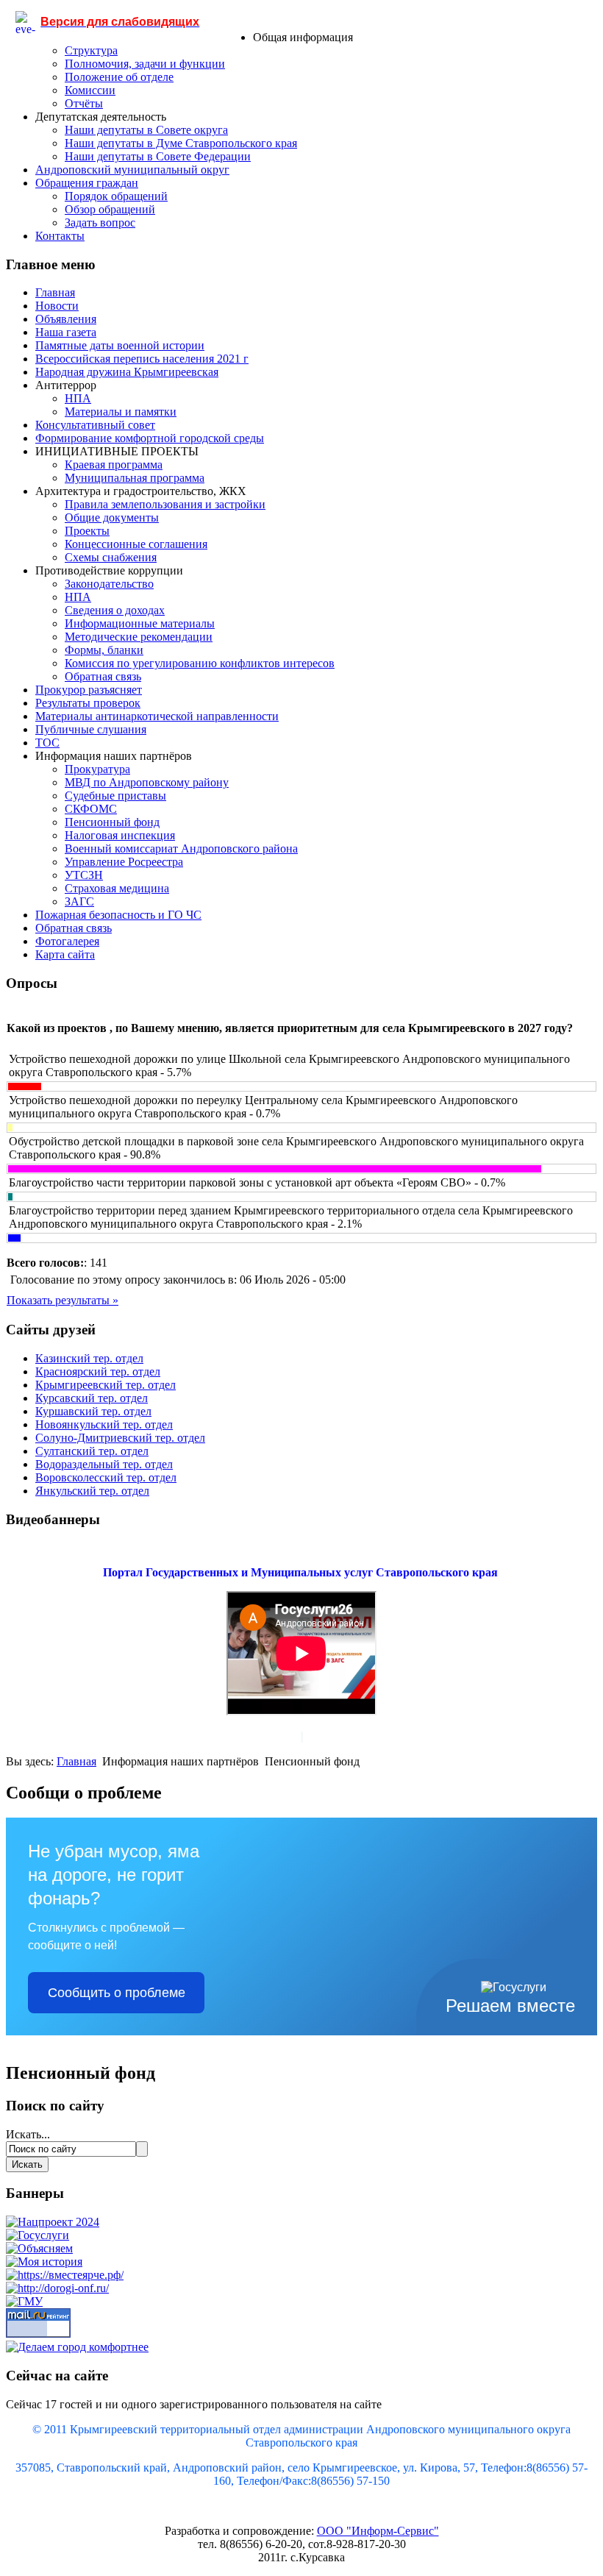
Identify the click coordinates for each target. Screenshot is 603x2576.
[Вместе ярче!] (65, 2275)
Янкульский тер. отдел (92, 1491)
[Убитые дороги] (57, 2288)
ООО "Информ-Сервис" (378, 2531)
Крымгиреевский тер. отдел (106, 1385)
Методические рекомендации (139, 637)
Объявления (66, 319)
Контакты (60, 236)
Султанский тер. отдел (92, 1451)
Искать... (28, 2134)
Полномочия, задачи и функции (145, 64)
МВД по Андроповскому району (147, 782)
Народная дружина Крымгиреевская (127, 372)
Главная (55, 292)
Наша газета (66, 332)
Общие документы (112, 517)
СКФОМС (91, 809)
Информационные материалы (140, 623)
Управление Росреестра (124, 862)
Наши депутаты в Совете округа (146, 130)
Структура (91, 50)
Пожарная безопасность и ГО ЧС (118, 915)
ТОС (47, 743)
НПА (78, 398)
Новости (57, 306)
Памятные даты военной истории (120, 345)
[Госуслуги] (38, 2235)
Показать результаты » (63, 1300)
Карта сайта (65, 954)
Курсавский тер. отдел (92, 1398)
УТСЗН (84, 875)
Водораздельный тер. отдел (104, 1464)
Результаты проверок (88, 703)
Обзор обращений (110, 209)
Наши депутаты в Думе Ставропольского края (181, 143)
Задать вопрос (100, 223)
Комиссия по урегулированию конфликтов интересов (200, 663)
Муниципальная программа (135, 478)
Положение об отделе (119, 77)
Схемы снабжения (111, 557)
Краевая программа (114, 465)
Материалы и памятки (121, 412)
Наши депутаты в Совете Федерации (158, 156)
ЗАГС (79, 901)
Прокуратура (97, 769)
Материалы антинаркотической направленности (157, 716)
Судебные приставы (115, 796)
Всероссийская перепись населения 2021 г (142, 359)
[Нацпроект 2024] (53, 2222)
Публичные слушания (91, 729)
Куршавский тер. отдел (93, 1411)
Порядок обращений (116, 196)
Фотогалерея (67, 941)
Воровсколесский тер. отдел (106, 1477)
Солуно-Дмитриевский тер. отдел (120, 1438)
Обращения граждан (87, 183)
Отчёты (84, 103)
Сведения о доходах (115, 610)
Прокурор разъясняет (89, 690)
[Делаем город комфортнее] (77, 2347)
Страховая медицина (117, 888)
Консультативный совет (95, 425)
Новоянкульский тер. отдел (104, 1424)
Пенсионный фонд (112, 822)
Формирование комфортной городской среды (150, 438)
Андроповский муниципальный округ (132, 170)
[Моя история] (44, 2262)
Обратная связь (103, 676)
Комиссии (90, 90)
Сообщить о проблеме (117, 1993)
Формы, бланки (104, 650)
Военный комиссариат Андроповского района (181, 848)
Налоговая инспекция (120, 835)
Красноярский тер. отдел (98, 1371)
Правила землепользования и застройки (165, 504)
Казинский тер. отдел (89, 1358)
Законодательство (109, 584)
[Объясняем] (39, 2248)
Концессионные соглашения (136, 544)
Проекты (87, 531)
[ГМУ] (24, 2301)
